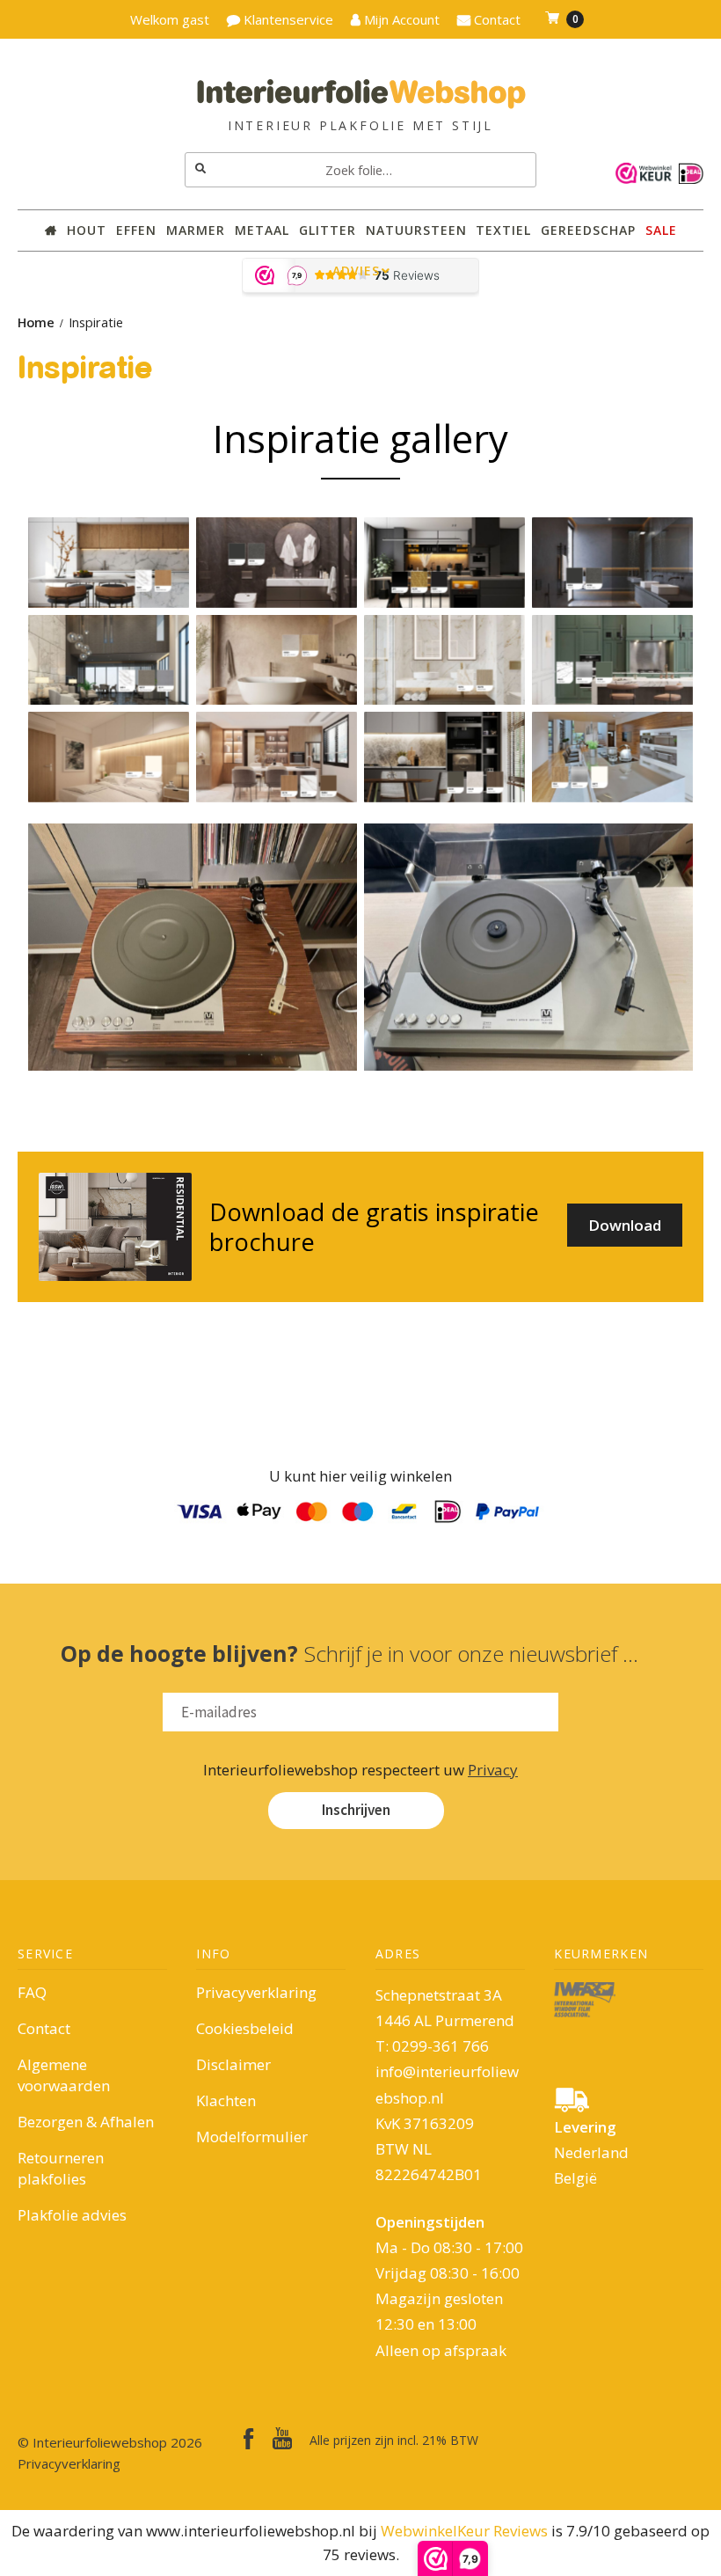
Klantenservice (287, 19)
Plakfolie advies (72, 2215)
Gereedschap (588, 230)
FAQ (32, 1992)
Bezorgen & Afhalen (86, 2122)
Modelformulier (252, 2137)
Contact (44, 2028)
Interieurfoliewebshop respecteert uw (360, 1770)
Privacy (493, 1770)
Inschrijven (356, 1810)
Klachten (226, 2100)
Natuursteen (416, 230)
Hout (87, 230)
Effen (136, 230)
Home (36, 322)
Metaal (262, 230)
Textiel (503, 230)
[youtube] (282, 2438)
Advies (356, 271)
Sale (661, 230)
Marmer (196, 230)
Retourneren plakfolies (61, 2168)
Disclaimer (233, 2064)
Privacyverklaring (256, 1992)
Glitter (328, 230)
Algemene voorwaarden (64, 2075)
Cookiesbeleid (245, 2028)
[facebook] (249, 2439)
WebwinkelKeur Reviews (464, 2531)
